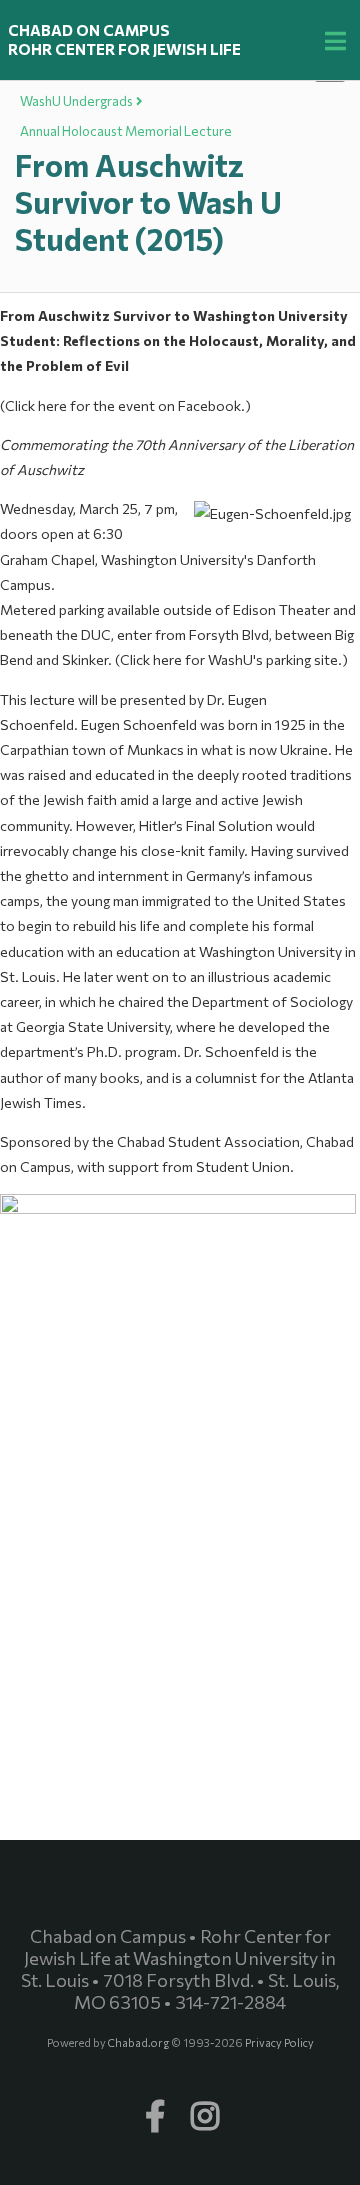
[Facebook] (155, 2106)
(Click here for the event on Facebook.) (125, 405)
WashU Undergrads (76, 101)
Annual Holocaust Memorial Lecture (126, 131)
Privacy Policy (279, 2042)
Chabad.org (139, 2042)
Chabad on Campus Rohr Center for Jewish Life (124, 40)
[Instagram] (205, 2106)
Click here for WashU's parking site (229, 659)
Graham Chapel (47, 559)
